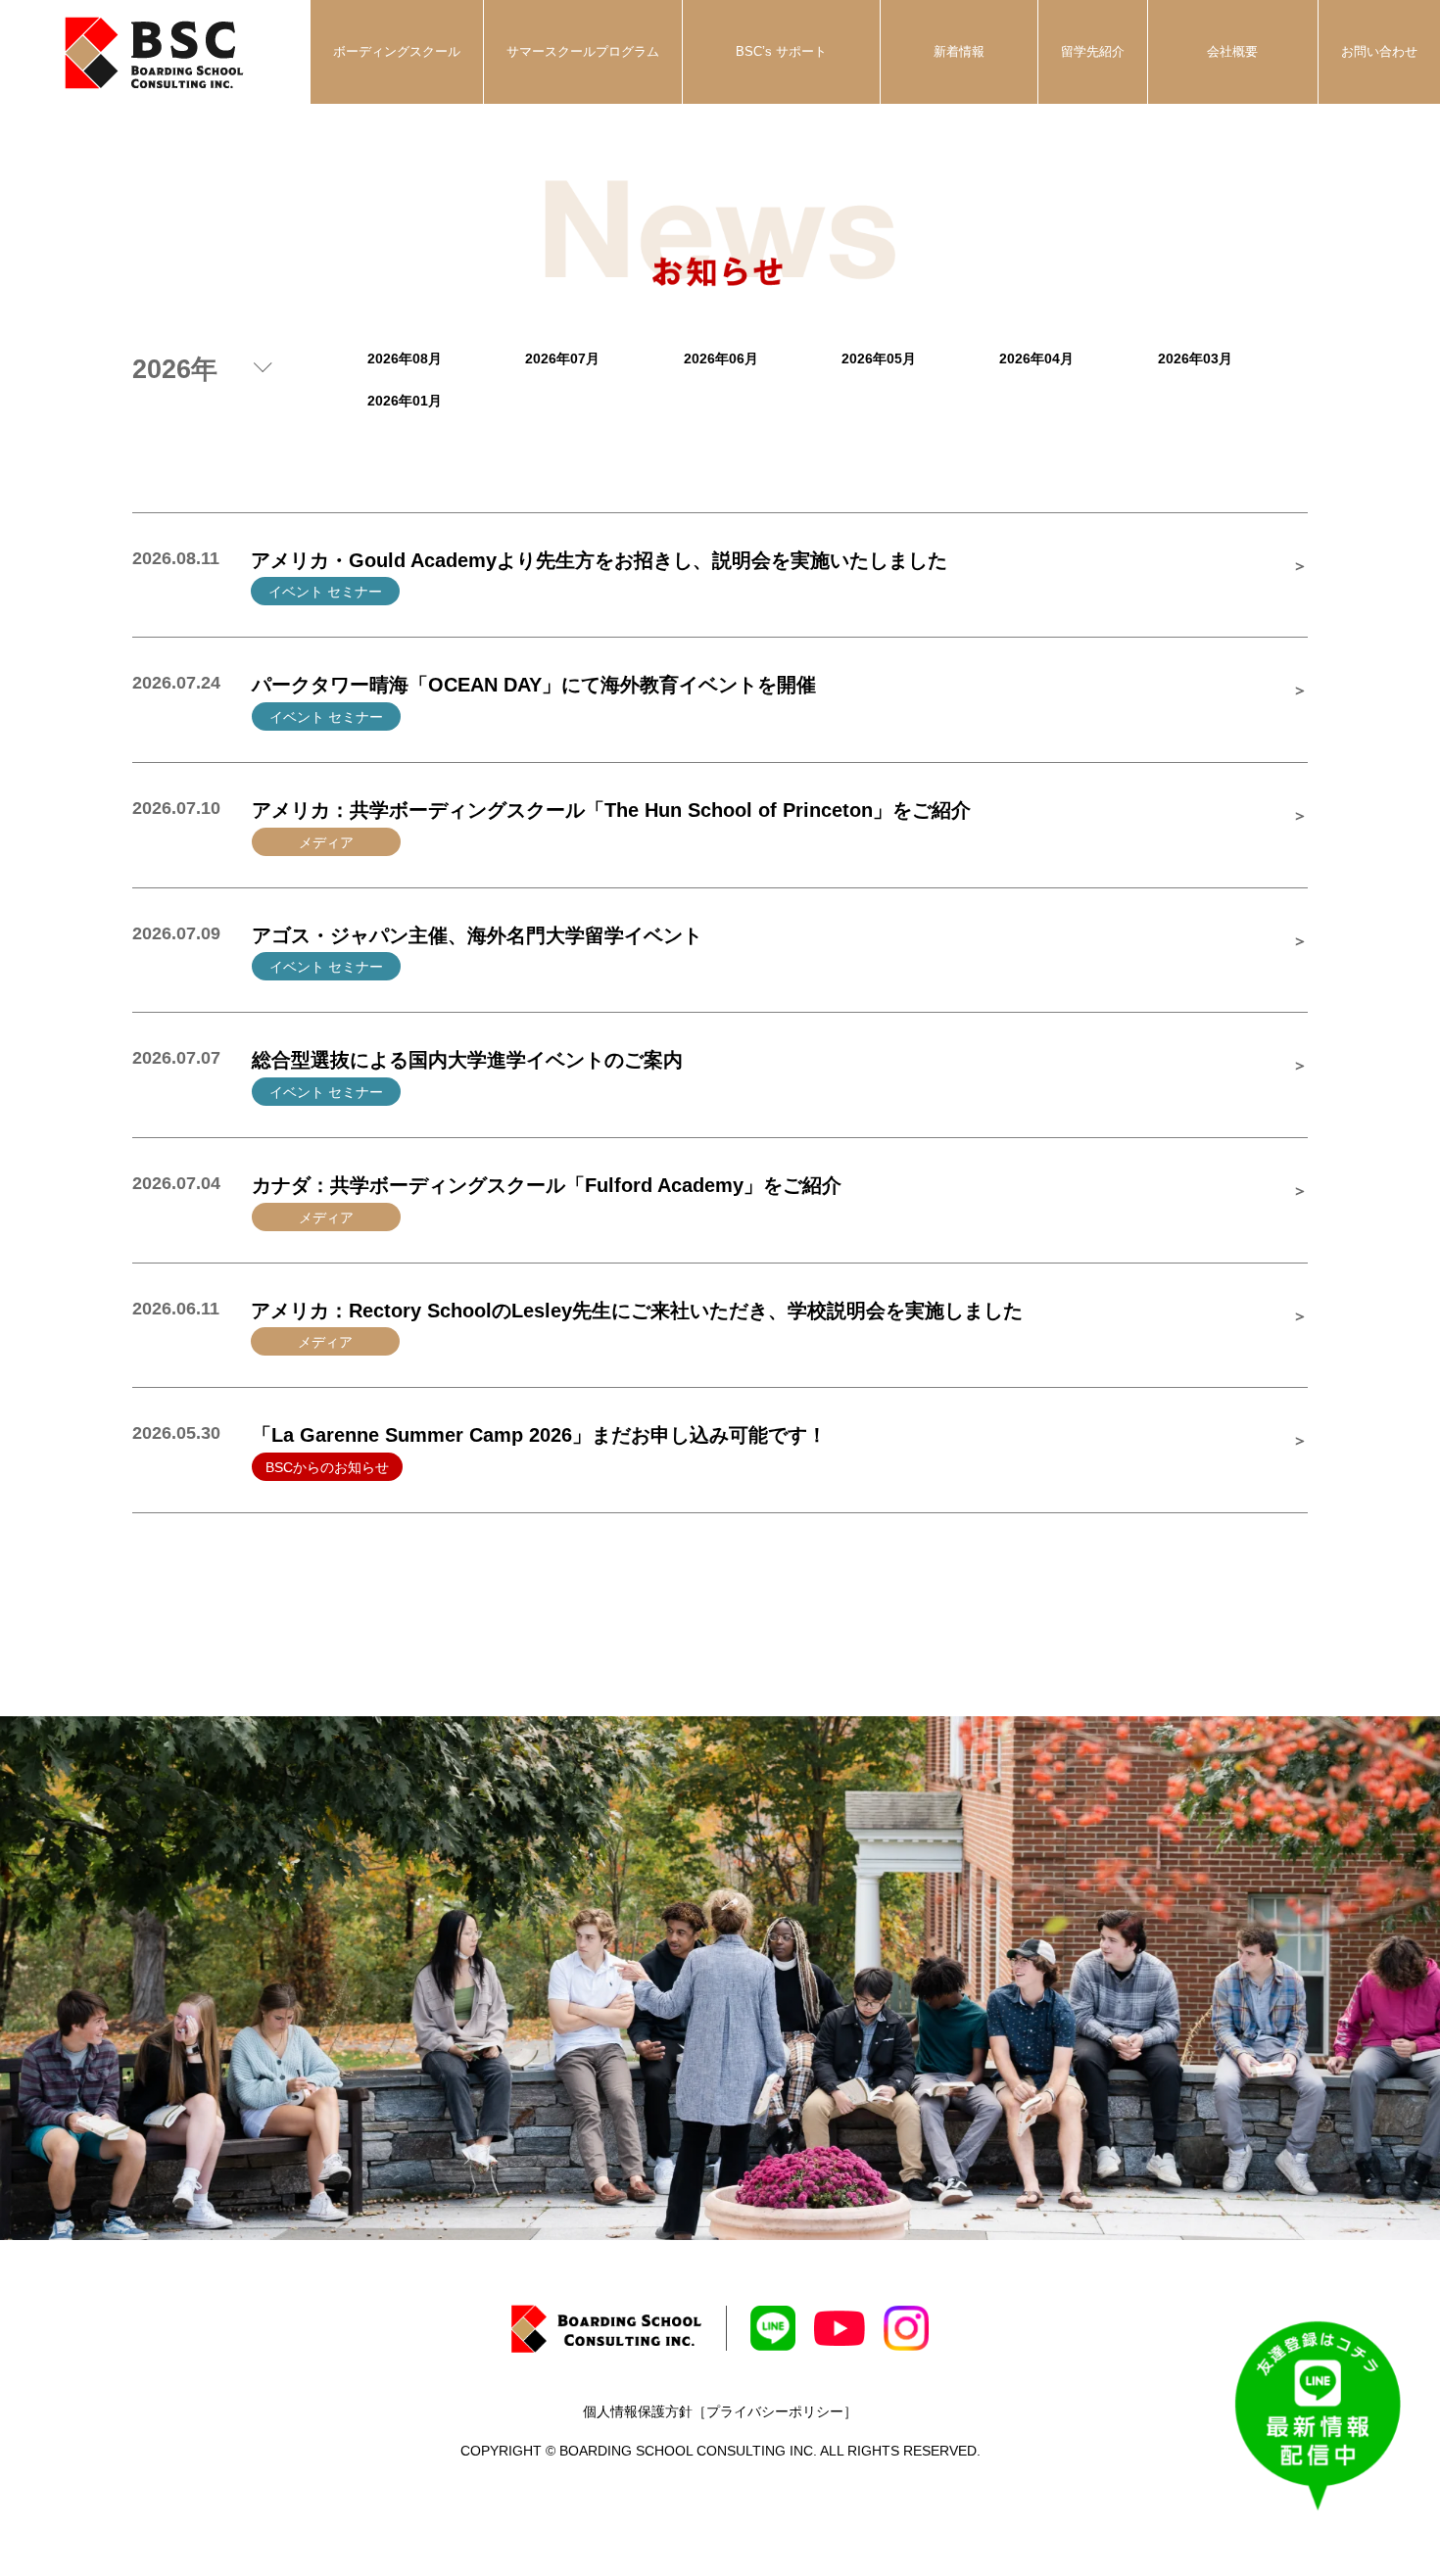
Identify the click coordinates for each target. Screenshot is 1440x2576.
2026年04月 (1036, 358)
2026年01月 (405, 401)
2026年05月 (879, 358)
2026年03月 (1195, 358)
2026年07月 (562, 358)
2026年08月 (405, 358)
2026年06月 (721, 358)
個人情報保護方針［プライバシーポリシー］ (720, 2411)
